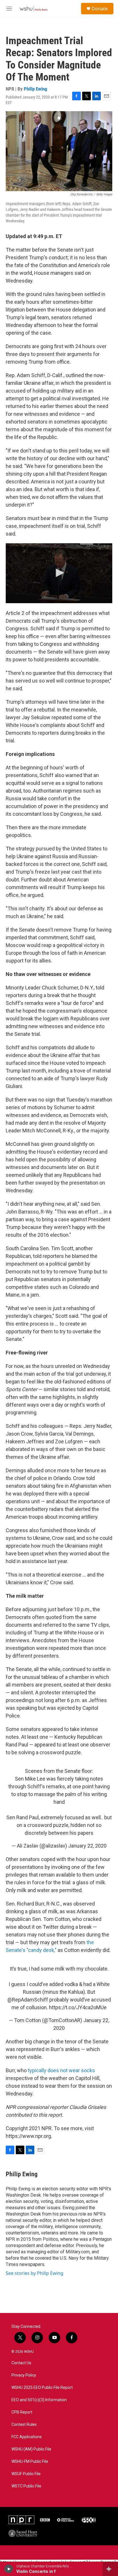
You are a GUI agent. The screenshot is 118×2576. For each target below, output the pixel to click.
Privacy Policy (24, 2375)
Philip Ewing (36, 89)
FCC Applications (27, 2437)
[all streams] (110, 2569)
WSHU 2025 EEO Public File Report (42, 2388)
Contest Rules (24, 2425)
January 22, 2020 (87, 1846)
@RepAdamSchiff (28, 2000)
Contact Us (21, 2363)
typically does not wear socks (61, 2070)
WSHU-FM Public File (30, 2462)
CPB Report (22, 2412)
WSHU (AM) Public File (31, 2449)
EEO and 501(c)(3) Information (39, 2400)
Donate (100, 9)
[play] (9, 2569)
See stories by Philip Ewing (35, 2273)
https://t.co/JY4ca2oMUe (78, 2007)
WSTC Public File (26, 2486)
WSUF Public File (26, 2474)
